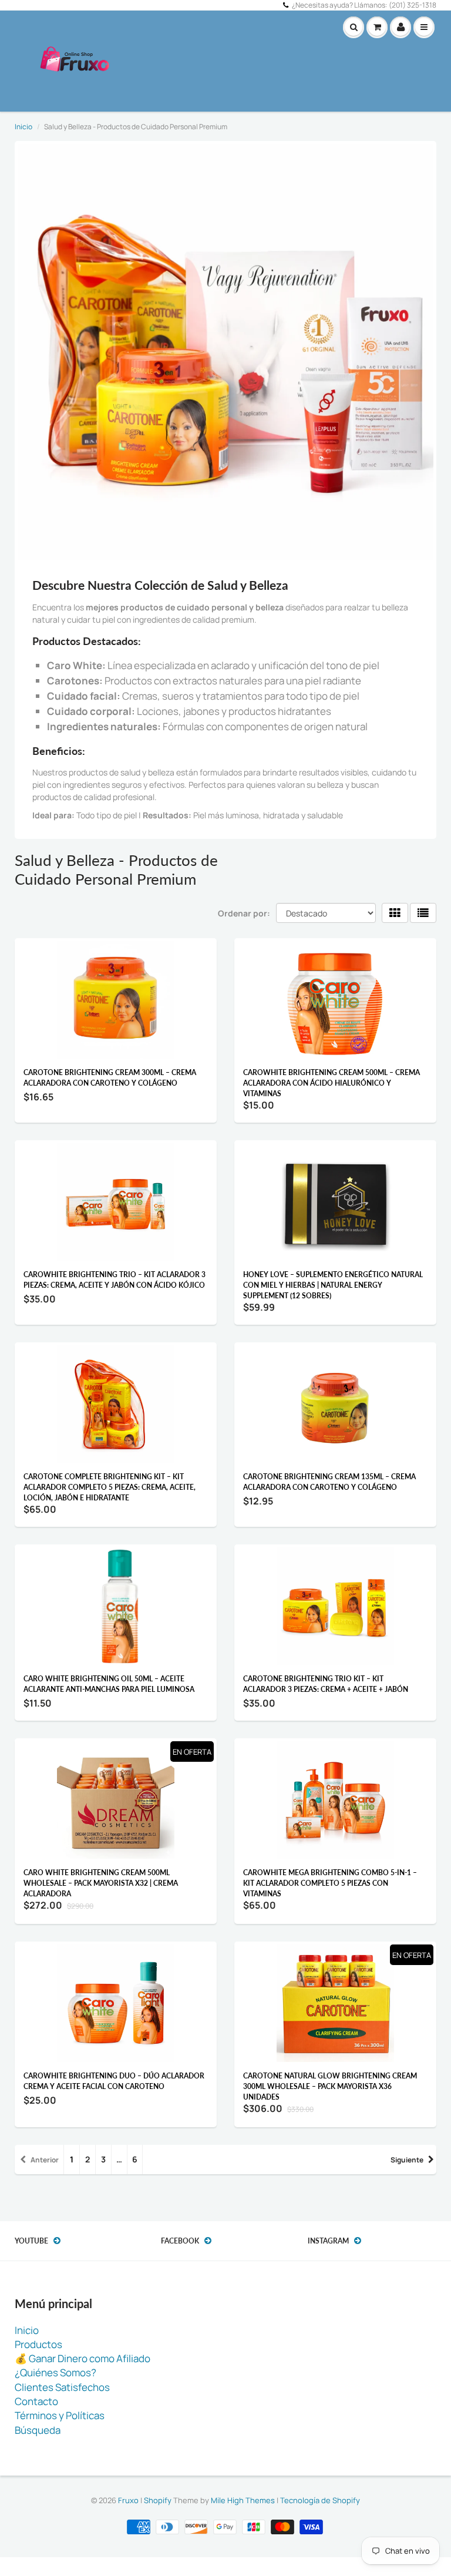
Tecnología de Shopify (320, 2500)
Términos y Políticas (60, 2415)
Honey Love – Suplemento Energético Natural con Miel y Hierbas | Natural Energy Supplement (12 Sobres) (333, 1285)
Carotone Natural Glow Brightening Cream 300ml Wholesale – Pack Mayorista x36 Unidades (330, 2086)
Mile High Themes (243, 2500)
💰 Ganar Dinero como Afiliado (83, 2358)
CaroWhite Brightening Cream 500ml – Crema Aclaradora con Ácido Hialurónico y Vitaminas (331, 1083)
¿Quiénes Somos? (55, 2372)
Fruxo (128, 2500)
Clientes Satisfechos (62, 2387)
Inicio (23, 127)
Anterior (45, 2160)
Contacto (36, 2401)
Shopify (158, 2500)
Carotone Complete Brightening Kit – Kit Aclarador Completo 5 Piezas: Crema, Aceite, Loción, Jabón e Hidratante (110, 1487)
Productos (38, 2344)
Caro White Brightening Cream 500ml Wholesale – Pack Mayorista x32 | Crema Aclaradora (101, 1883)
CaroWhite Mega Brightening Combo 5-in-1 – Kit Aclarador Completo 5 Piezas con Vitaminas (330, 1883)
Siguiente (407, 2160)
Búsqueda (38, 2430)
